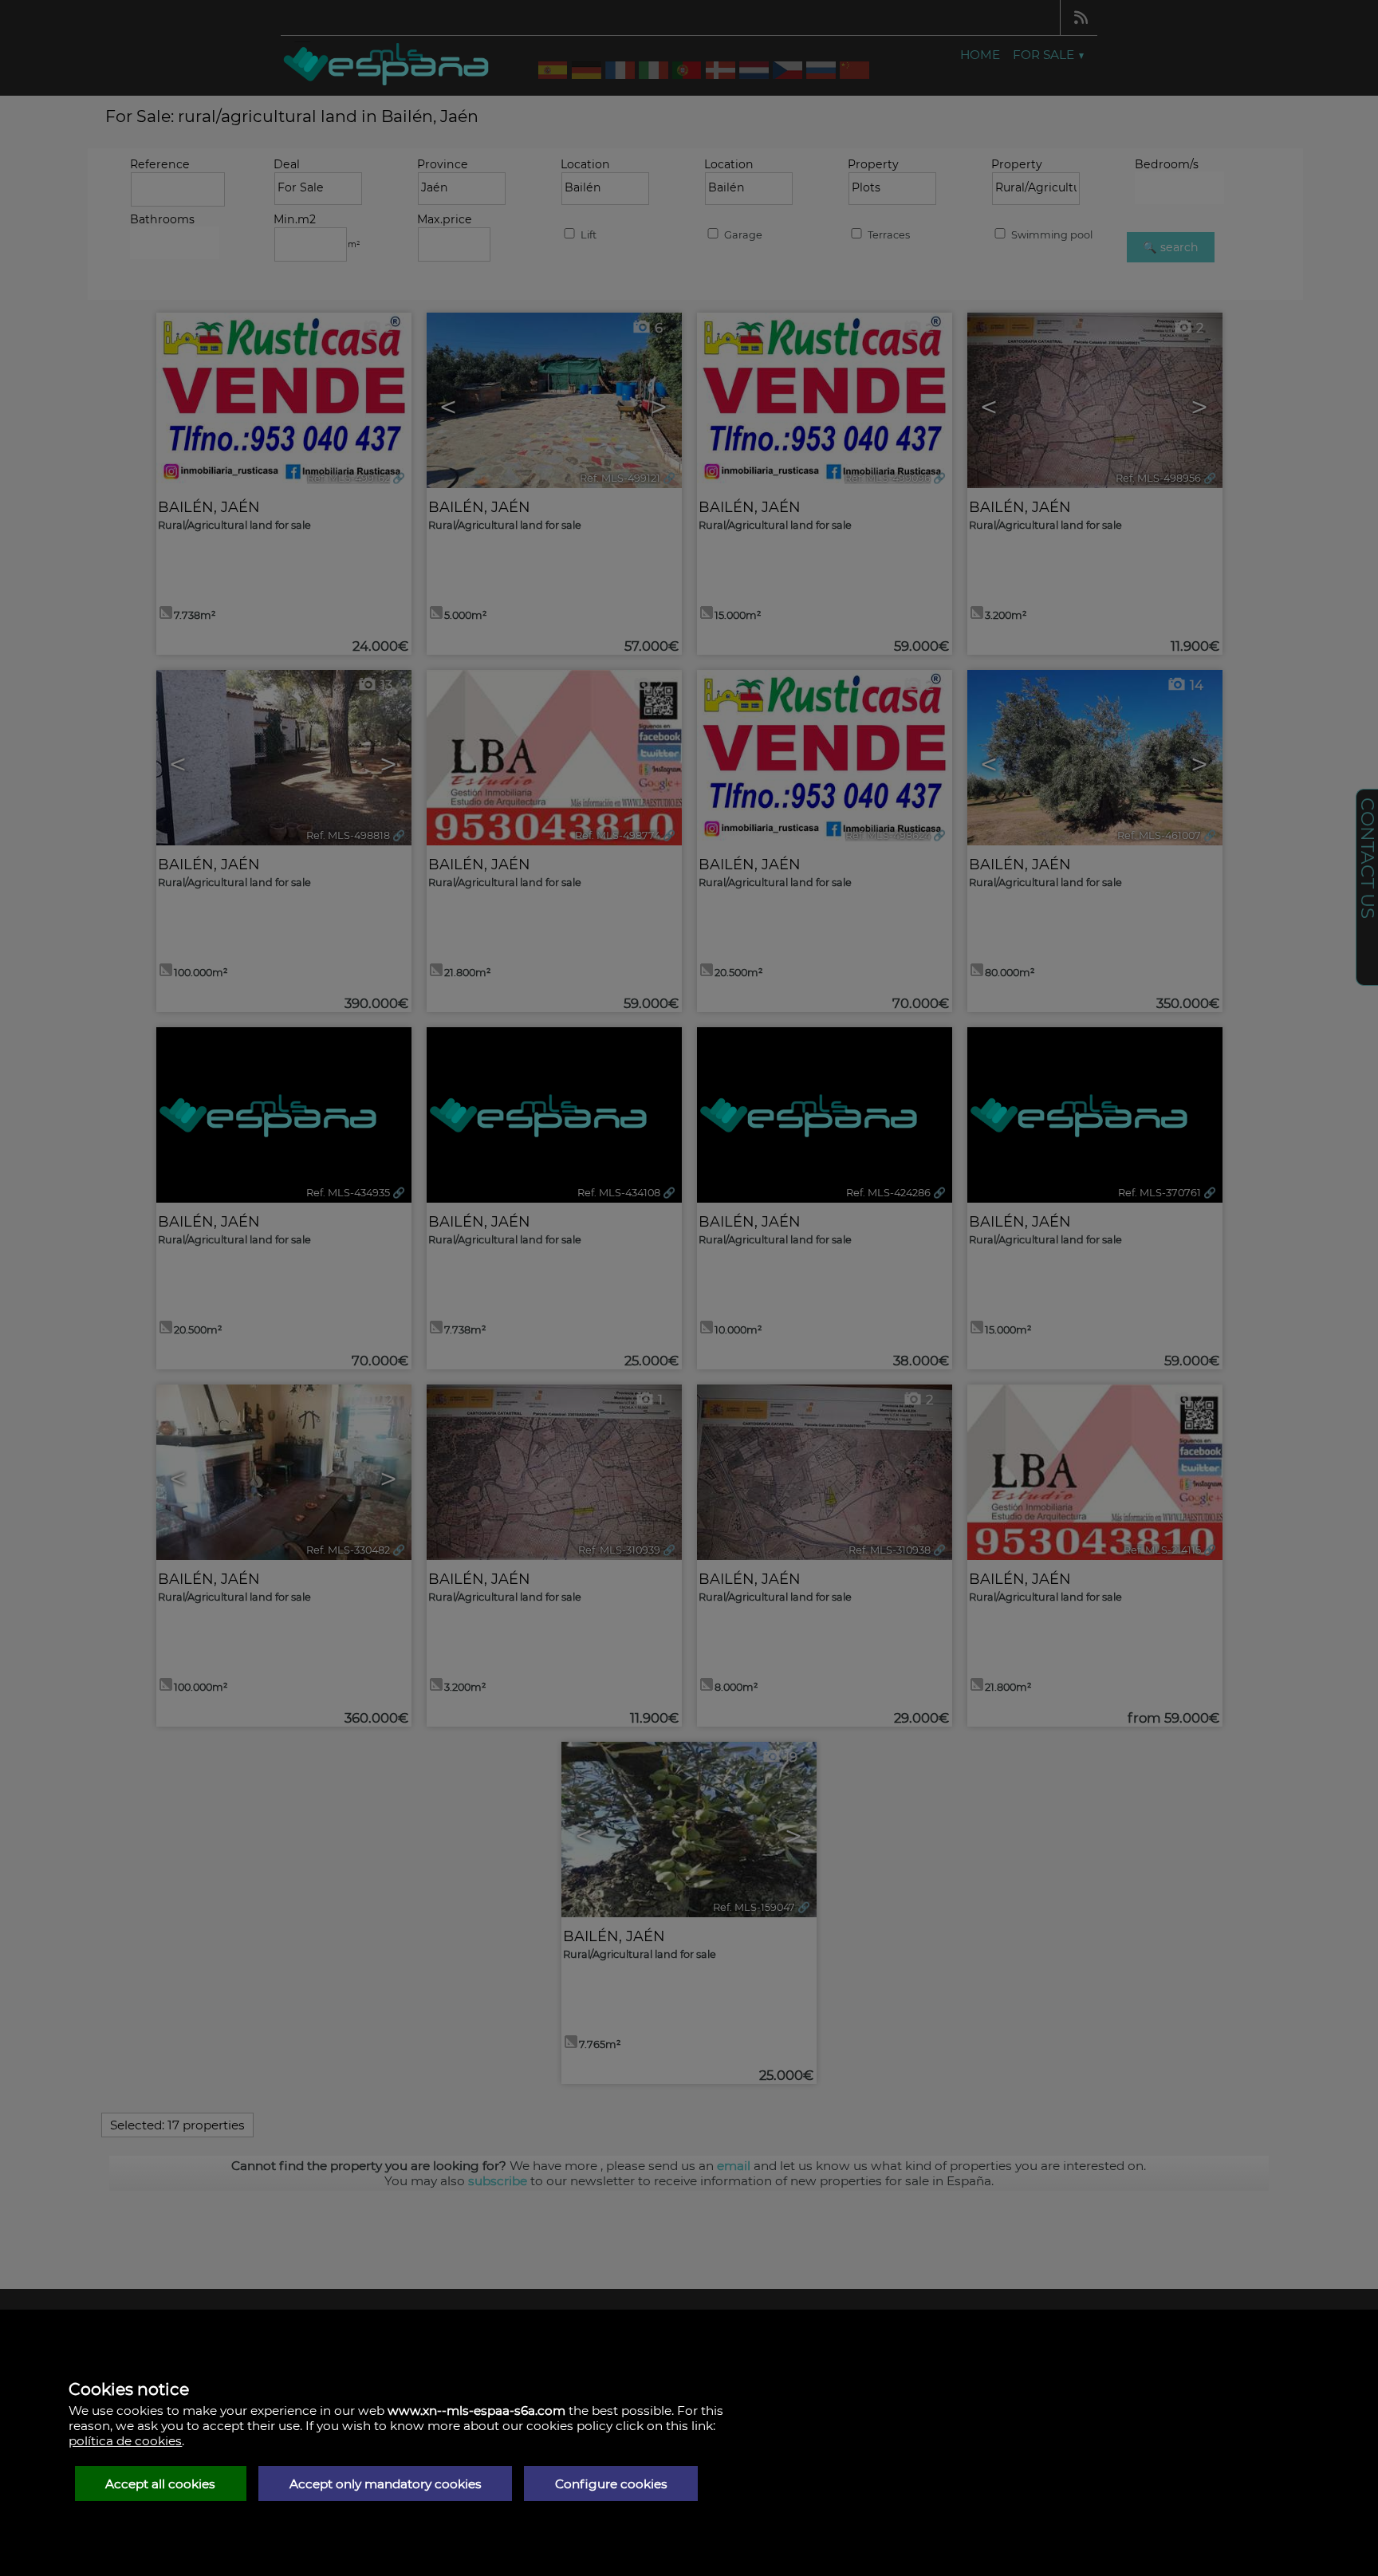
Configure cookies (611, 2484)
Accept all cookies (160, 2484)
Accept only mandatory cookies (386, 2484)
